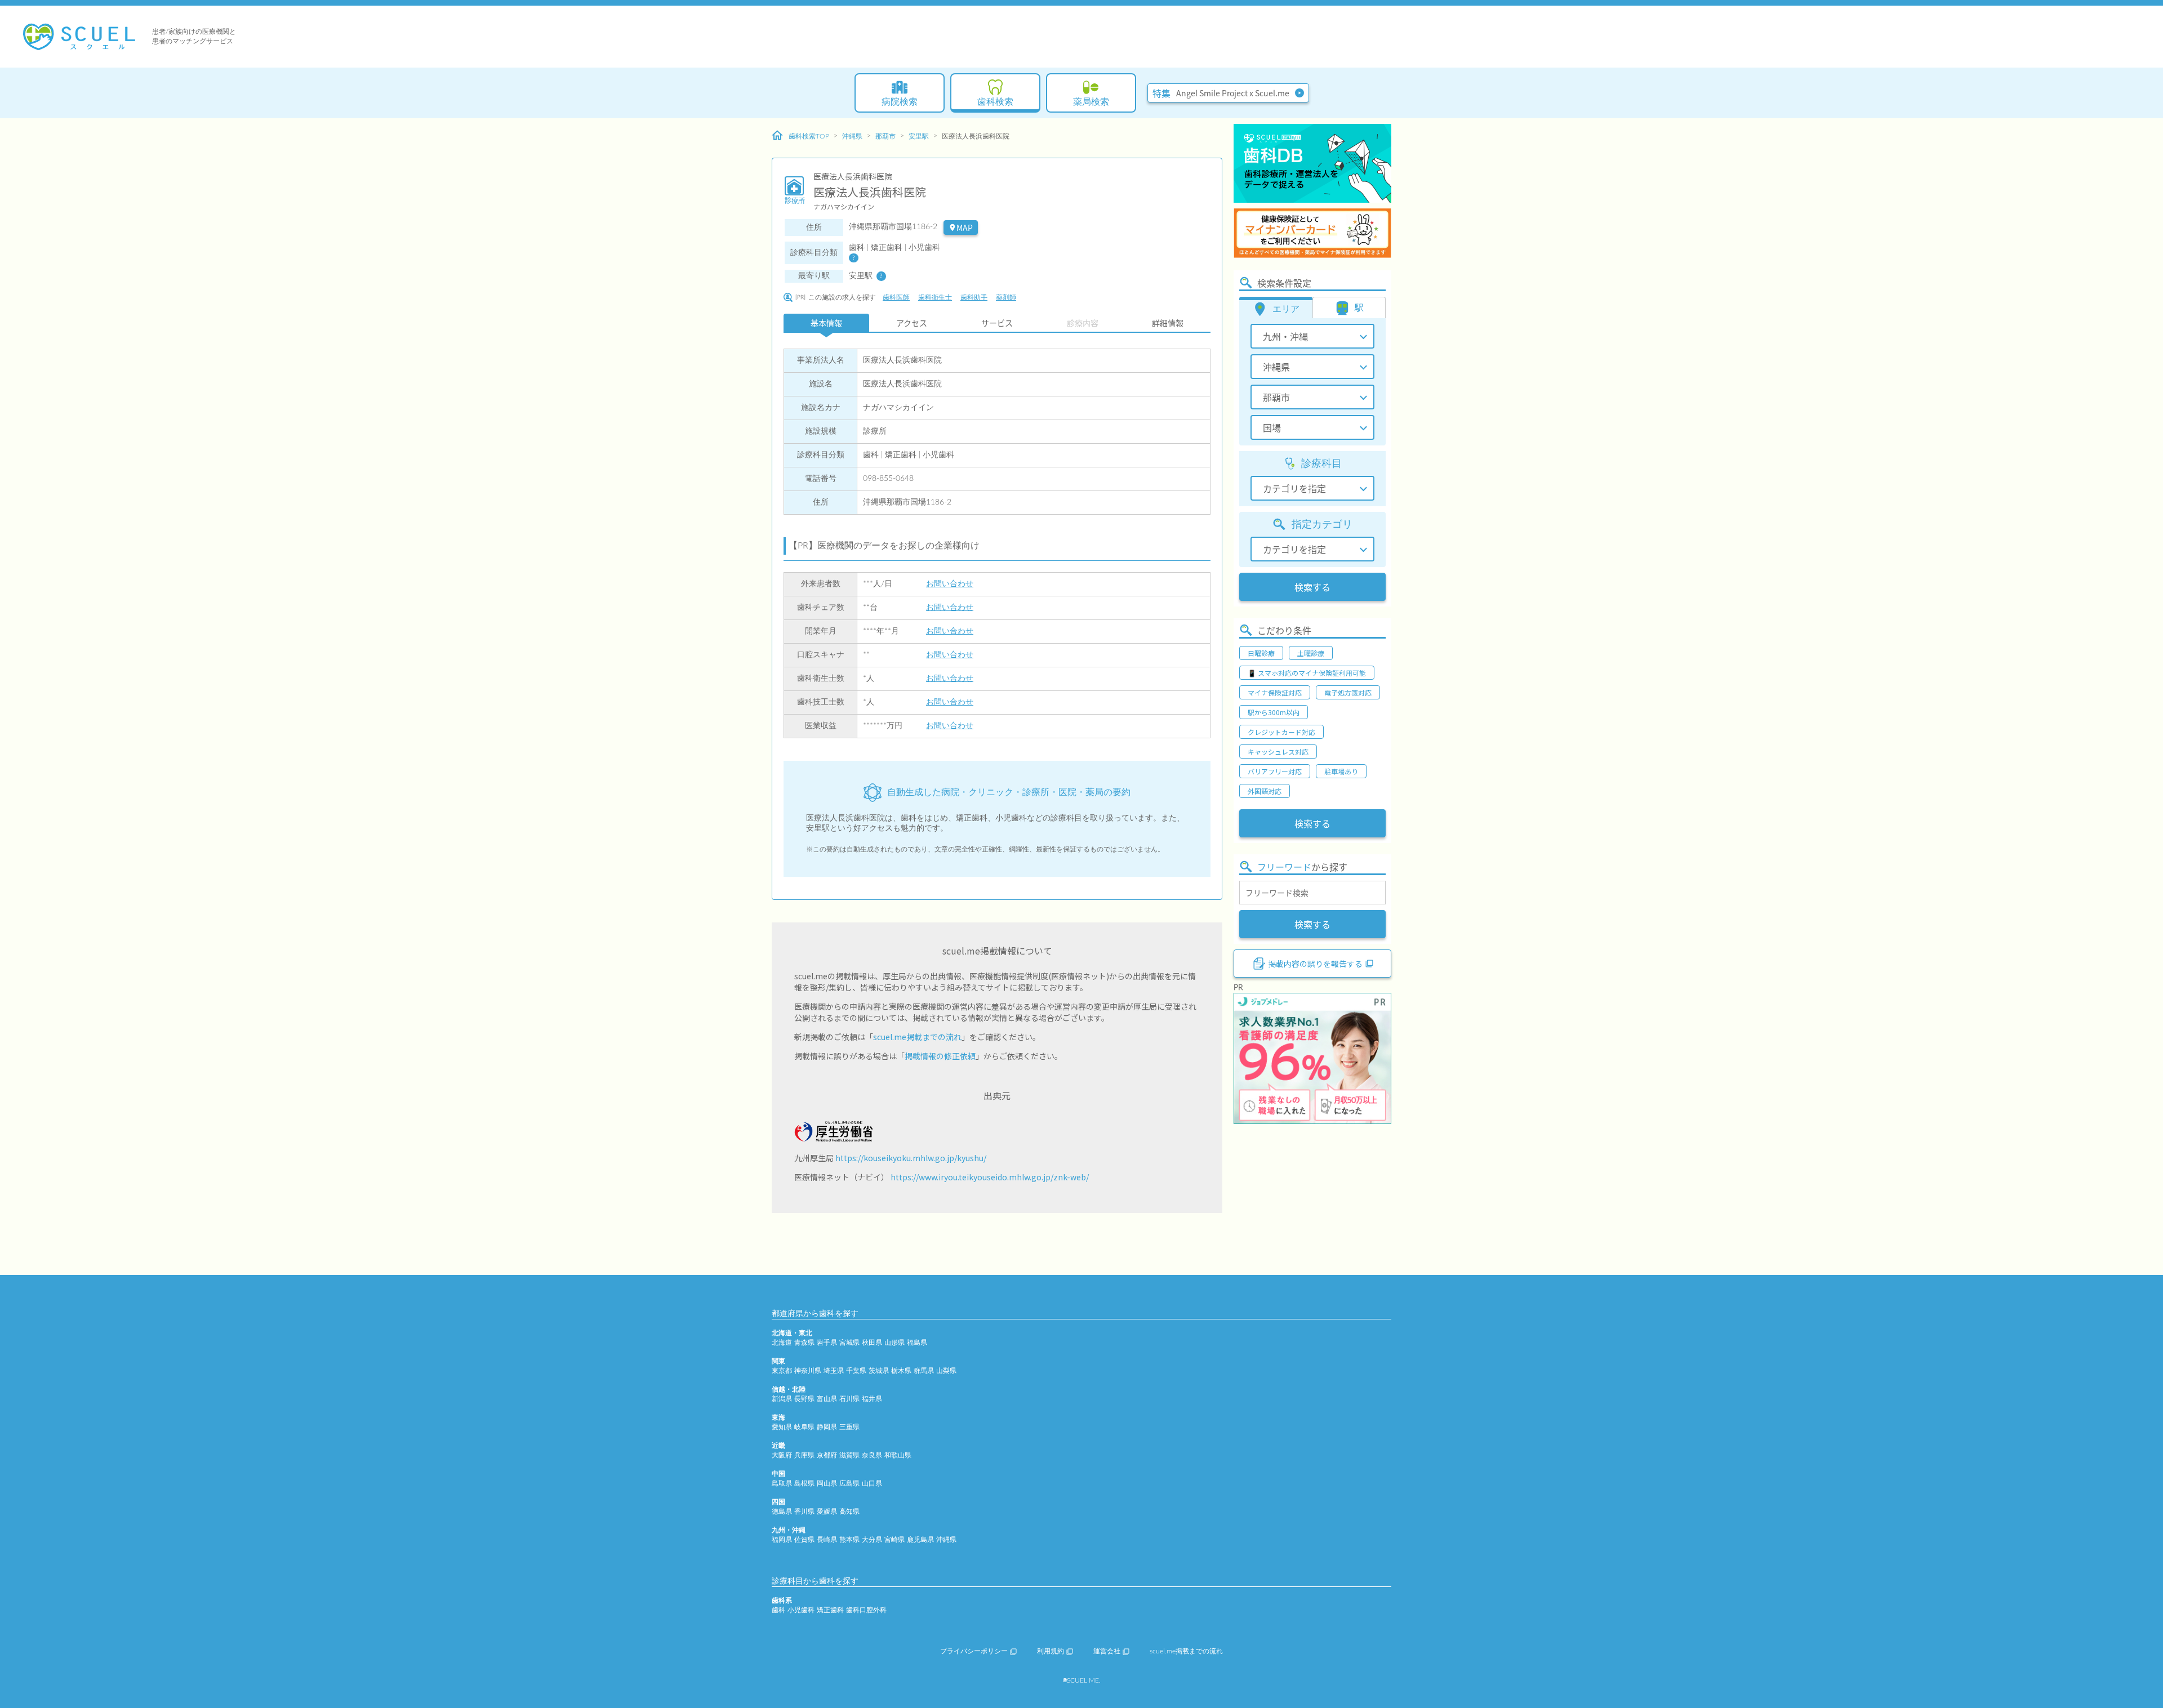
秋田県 (872, 1343)
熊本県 (849, 1540)
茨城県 (879, 1371)
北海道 (782, 1343)
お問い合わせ (950, 584)
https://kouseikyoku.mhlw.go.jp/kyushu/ (911, 1158)
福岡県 (782, 1540)
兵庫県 (804, 1455)
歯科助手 (974, 297)
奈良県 (872, 1455)
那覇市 (885, 136)
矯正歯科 (830, 1610)
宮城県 (849, 1343)
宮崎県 (894, 1540)
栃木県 (901, 1371)
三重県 (849, 1427)
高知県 (849, 1511)
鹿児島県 (920, 1540)
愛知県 (782, 1427)
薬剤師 (1006, 297)
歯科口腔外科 (866, 1610)
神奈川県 (808, 1371)
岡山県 (827, 1483)
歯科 (778, 1610)
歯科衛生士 (935, 297)
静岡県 (827, 1427)
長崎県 (827, 1540)
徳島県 (782, 1511)
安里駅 (919, 136)
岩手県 (827, 1343)
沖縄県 (852, 136)
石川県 (849, 1399)
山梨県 (946, 1371)
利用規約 (1051, 1651)
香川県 (804, 1511)
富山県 (827, 1399)
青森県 (804, 1343)
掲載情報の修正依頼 (940, 1056)
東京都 (782, 1371)
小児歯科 (801, 1610)
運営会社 (1107, 1651)
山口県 (872, 1483)
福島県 (917, 1343)
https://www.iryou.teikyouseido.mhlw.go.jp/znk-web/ (990, 1177)
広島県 (849, 1483)
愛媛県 (827, 1511)
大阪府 (782, 1455)
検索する (1312, 587)
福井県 (872, 1399)
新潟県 (782, 1399)
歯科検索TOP (809, 136)
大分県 (872, 1540)
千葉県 (856, 1371)
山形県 (894, 1343)
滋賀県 (849, 1455)
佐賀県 (804, 1540)
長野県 (804, 1399)
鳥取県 (782, 1483)
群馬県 (924, 1371)
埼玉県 (834, 1371)
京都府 (827, 1455)
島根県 (804, 1483)
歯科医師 (896, 297)
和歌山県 (898, 1455)
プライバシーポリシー (974, 1651)
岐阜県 (804, 1427)
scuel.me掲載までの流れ (917, 1037)
